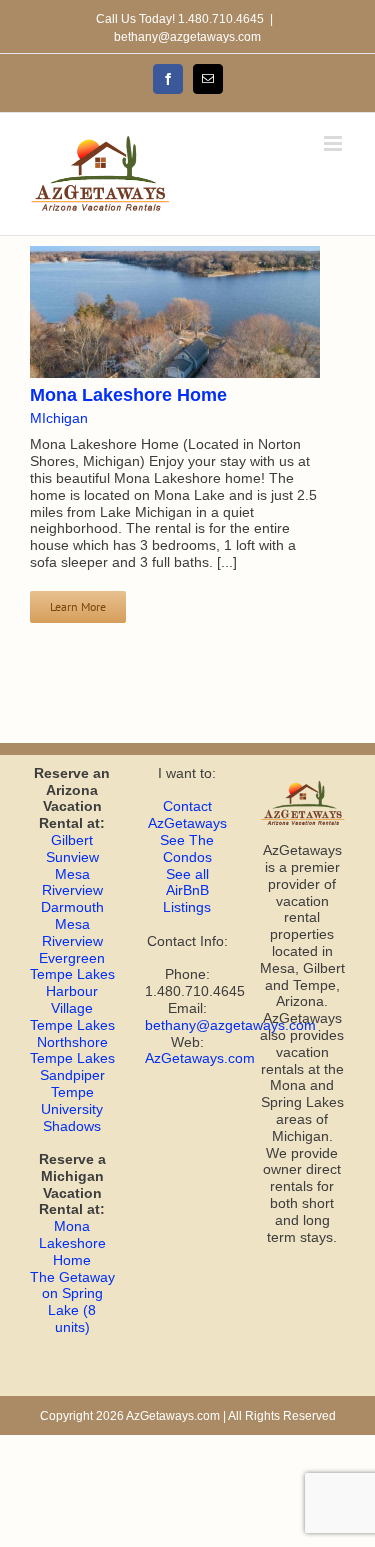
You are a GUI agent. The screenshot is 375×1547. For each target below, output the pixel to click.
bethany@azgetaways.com (187, 37)
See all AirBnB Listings (187, 891)
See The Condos (187, 848)
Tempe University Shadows (72, 1109)
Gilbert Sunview (72, 848)
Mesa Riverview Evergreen (72, 941)
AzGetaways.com (200, 1058)
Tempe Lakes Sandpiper (72, 1066)
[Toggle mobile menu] (334, 143)
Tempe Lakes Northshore (72, 1033)
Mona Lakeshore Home (128, 395)
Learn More (78, 606)
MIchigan (59, 418)
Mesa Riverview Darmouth (72, 891)
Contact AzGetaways (187, 814)
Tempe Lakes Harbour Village (72, 991)
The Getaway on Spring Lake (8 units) (72, 1302)
